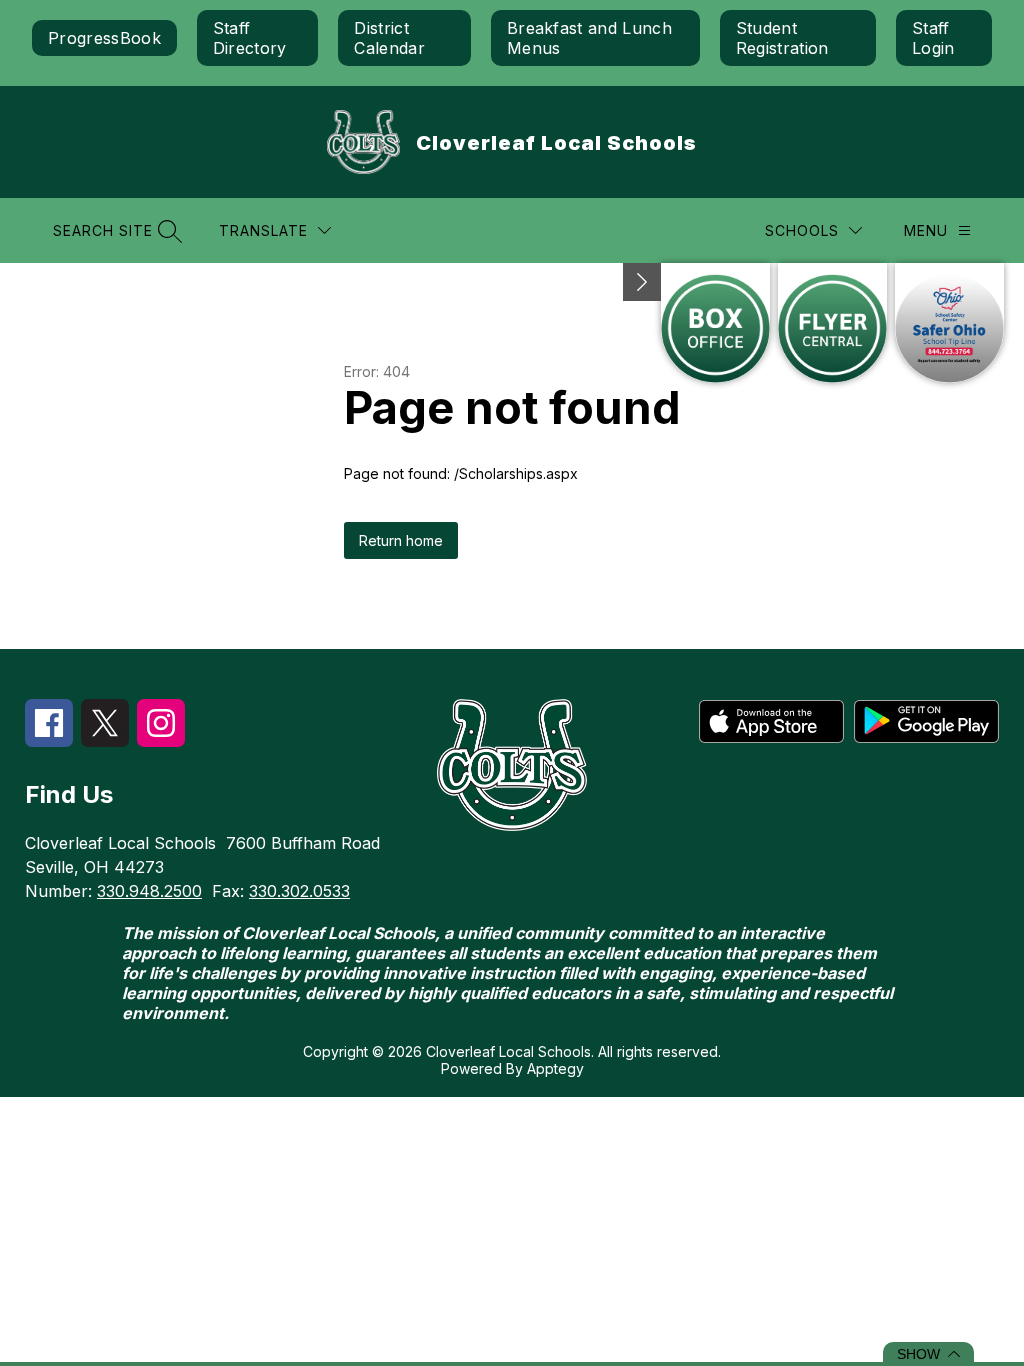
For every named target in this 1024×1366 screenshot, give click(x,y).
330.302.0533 (299, 891)
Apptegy (555, 1068)
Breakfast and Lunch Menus (589, 38)
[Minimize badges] (642, 282)
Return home (401, 540)
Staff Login (933, 38)
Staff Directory (250, 38)
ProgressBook (104, 38)
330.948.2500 (149, 891)
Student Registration (782, 38)
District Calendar (389, 38)
